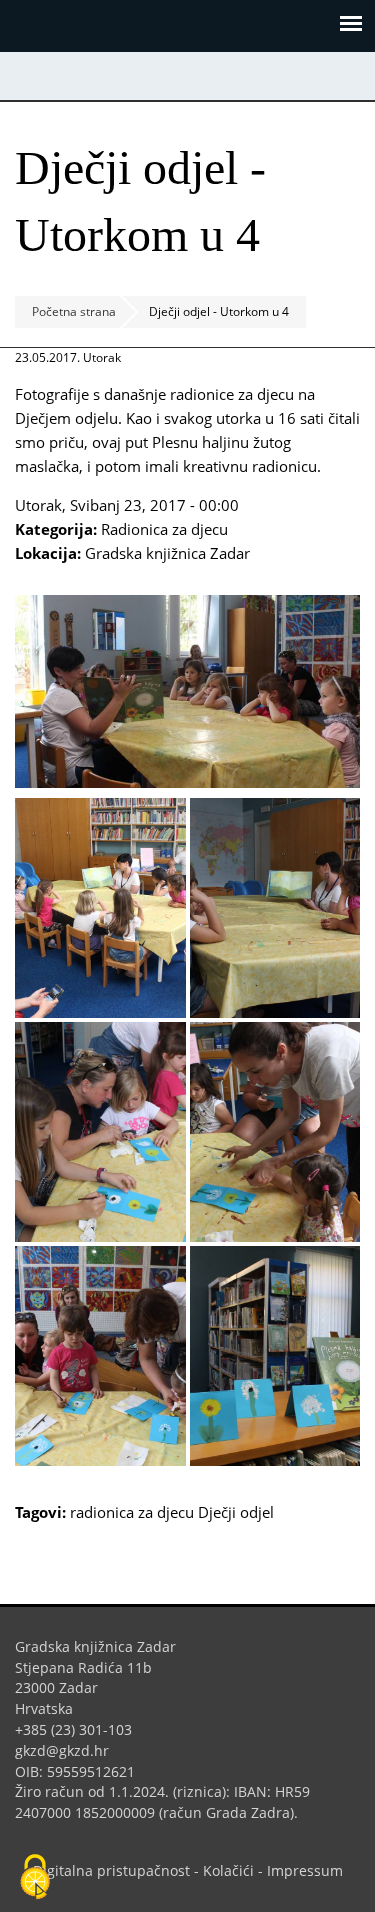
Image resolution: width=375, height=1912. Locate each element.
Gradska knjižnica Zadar (167, 553)
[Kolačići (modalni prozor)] (35, 1878)
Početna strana (74, 311)
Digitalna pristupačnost (111, 1870)
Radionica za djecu (164, 529)
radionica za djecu (132, 1512)
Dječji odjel (236, 1512)
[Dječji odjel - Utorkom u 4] (187, 782)
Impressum (305, 1870)
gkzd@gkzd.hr (69, 1750)
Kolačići (228, 1870)
